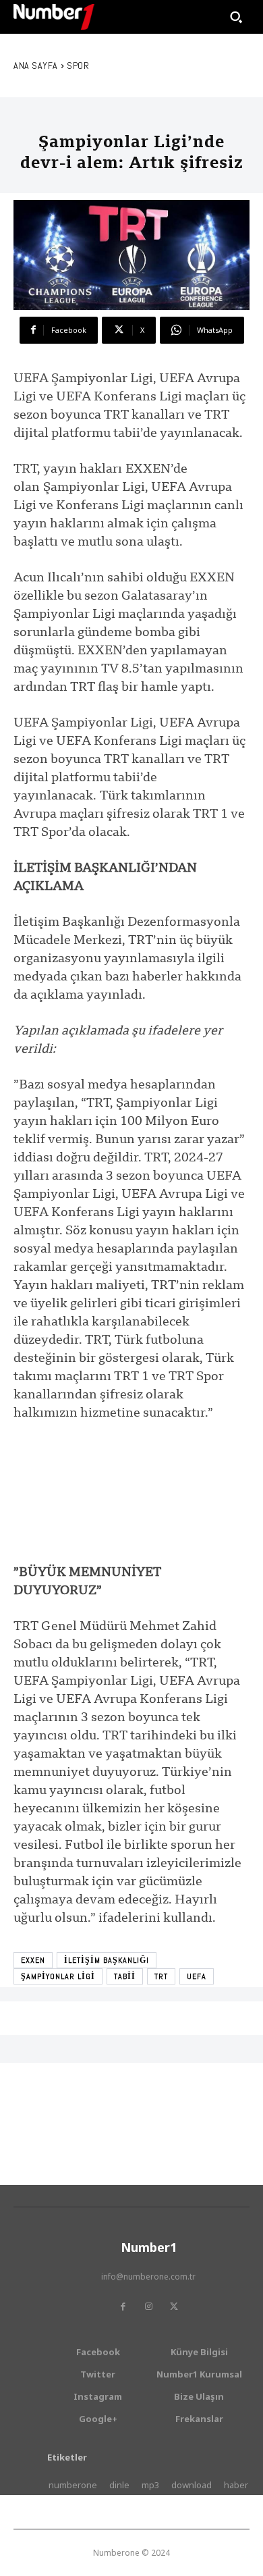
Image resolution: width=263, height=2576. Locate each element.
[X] (174, 2307)
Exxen (33, 1960)
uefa (197, 1976)
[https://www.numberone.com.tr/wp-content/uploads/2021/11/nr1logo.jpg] (54, 17)
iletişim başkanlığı (107, 1960)
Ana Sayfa (36, 65)
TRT (161, 1976)
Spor (78, 65)
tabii (125, 1976)
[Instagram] (148, 2307)
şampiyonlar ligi (58, 1976)
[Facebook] (123, 2307)
